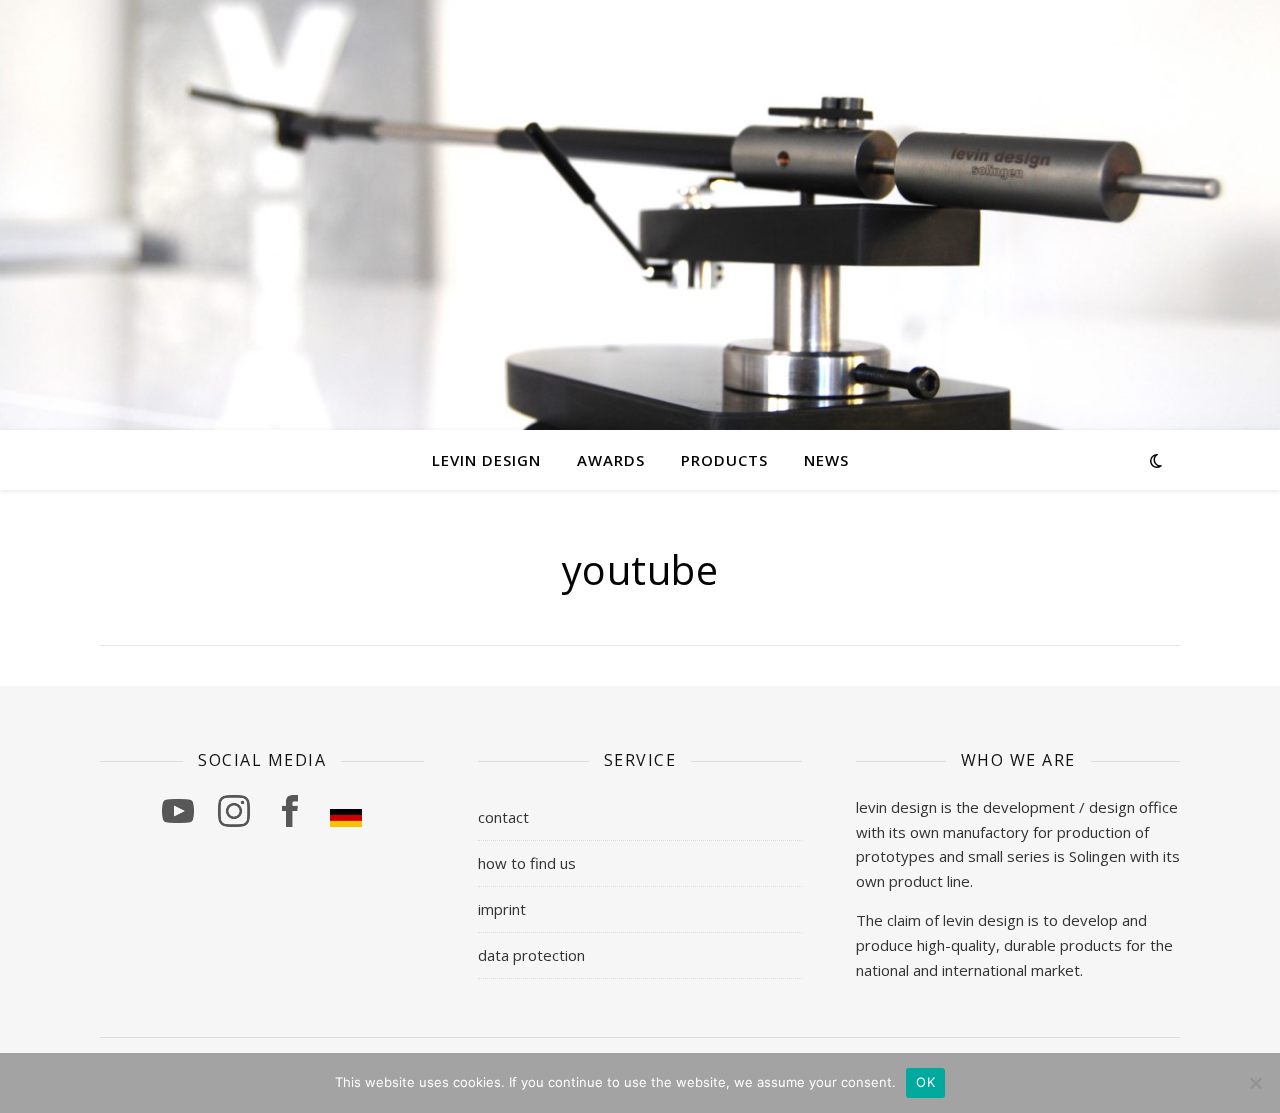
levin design (486, 460)
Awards (611, 460)
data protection (531, 955)
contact (503, 817)
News (826, 460)
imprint (502, 909)
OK (925, 1082)
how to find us (527, 863)
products (724, 460)
